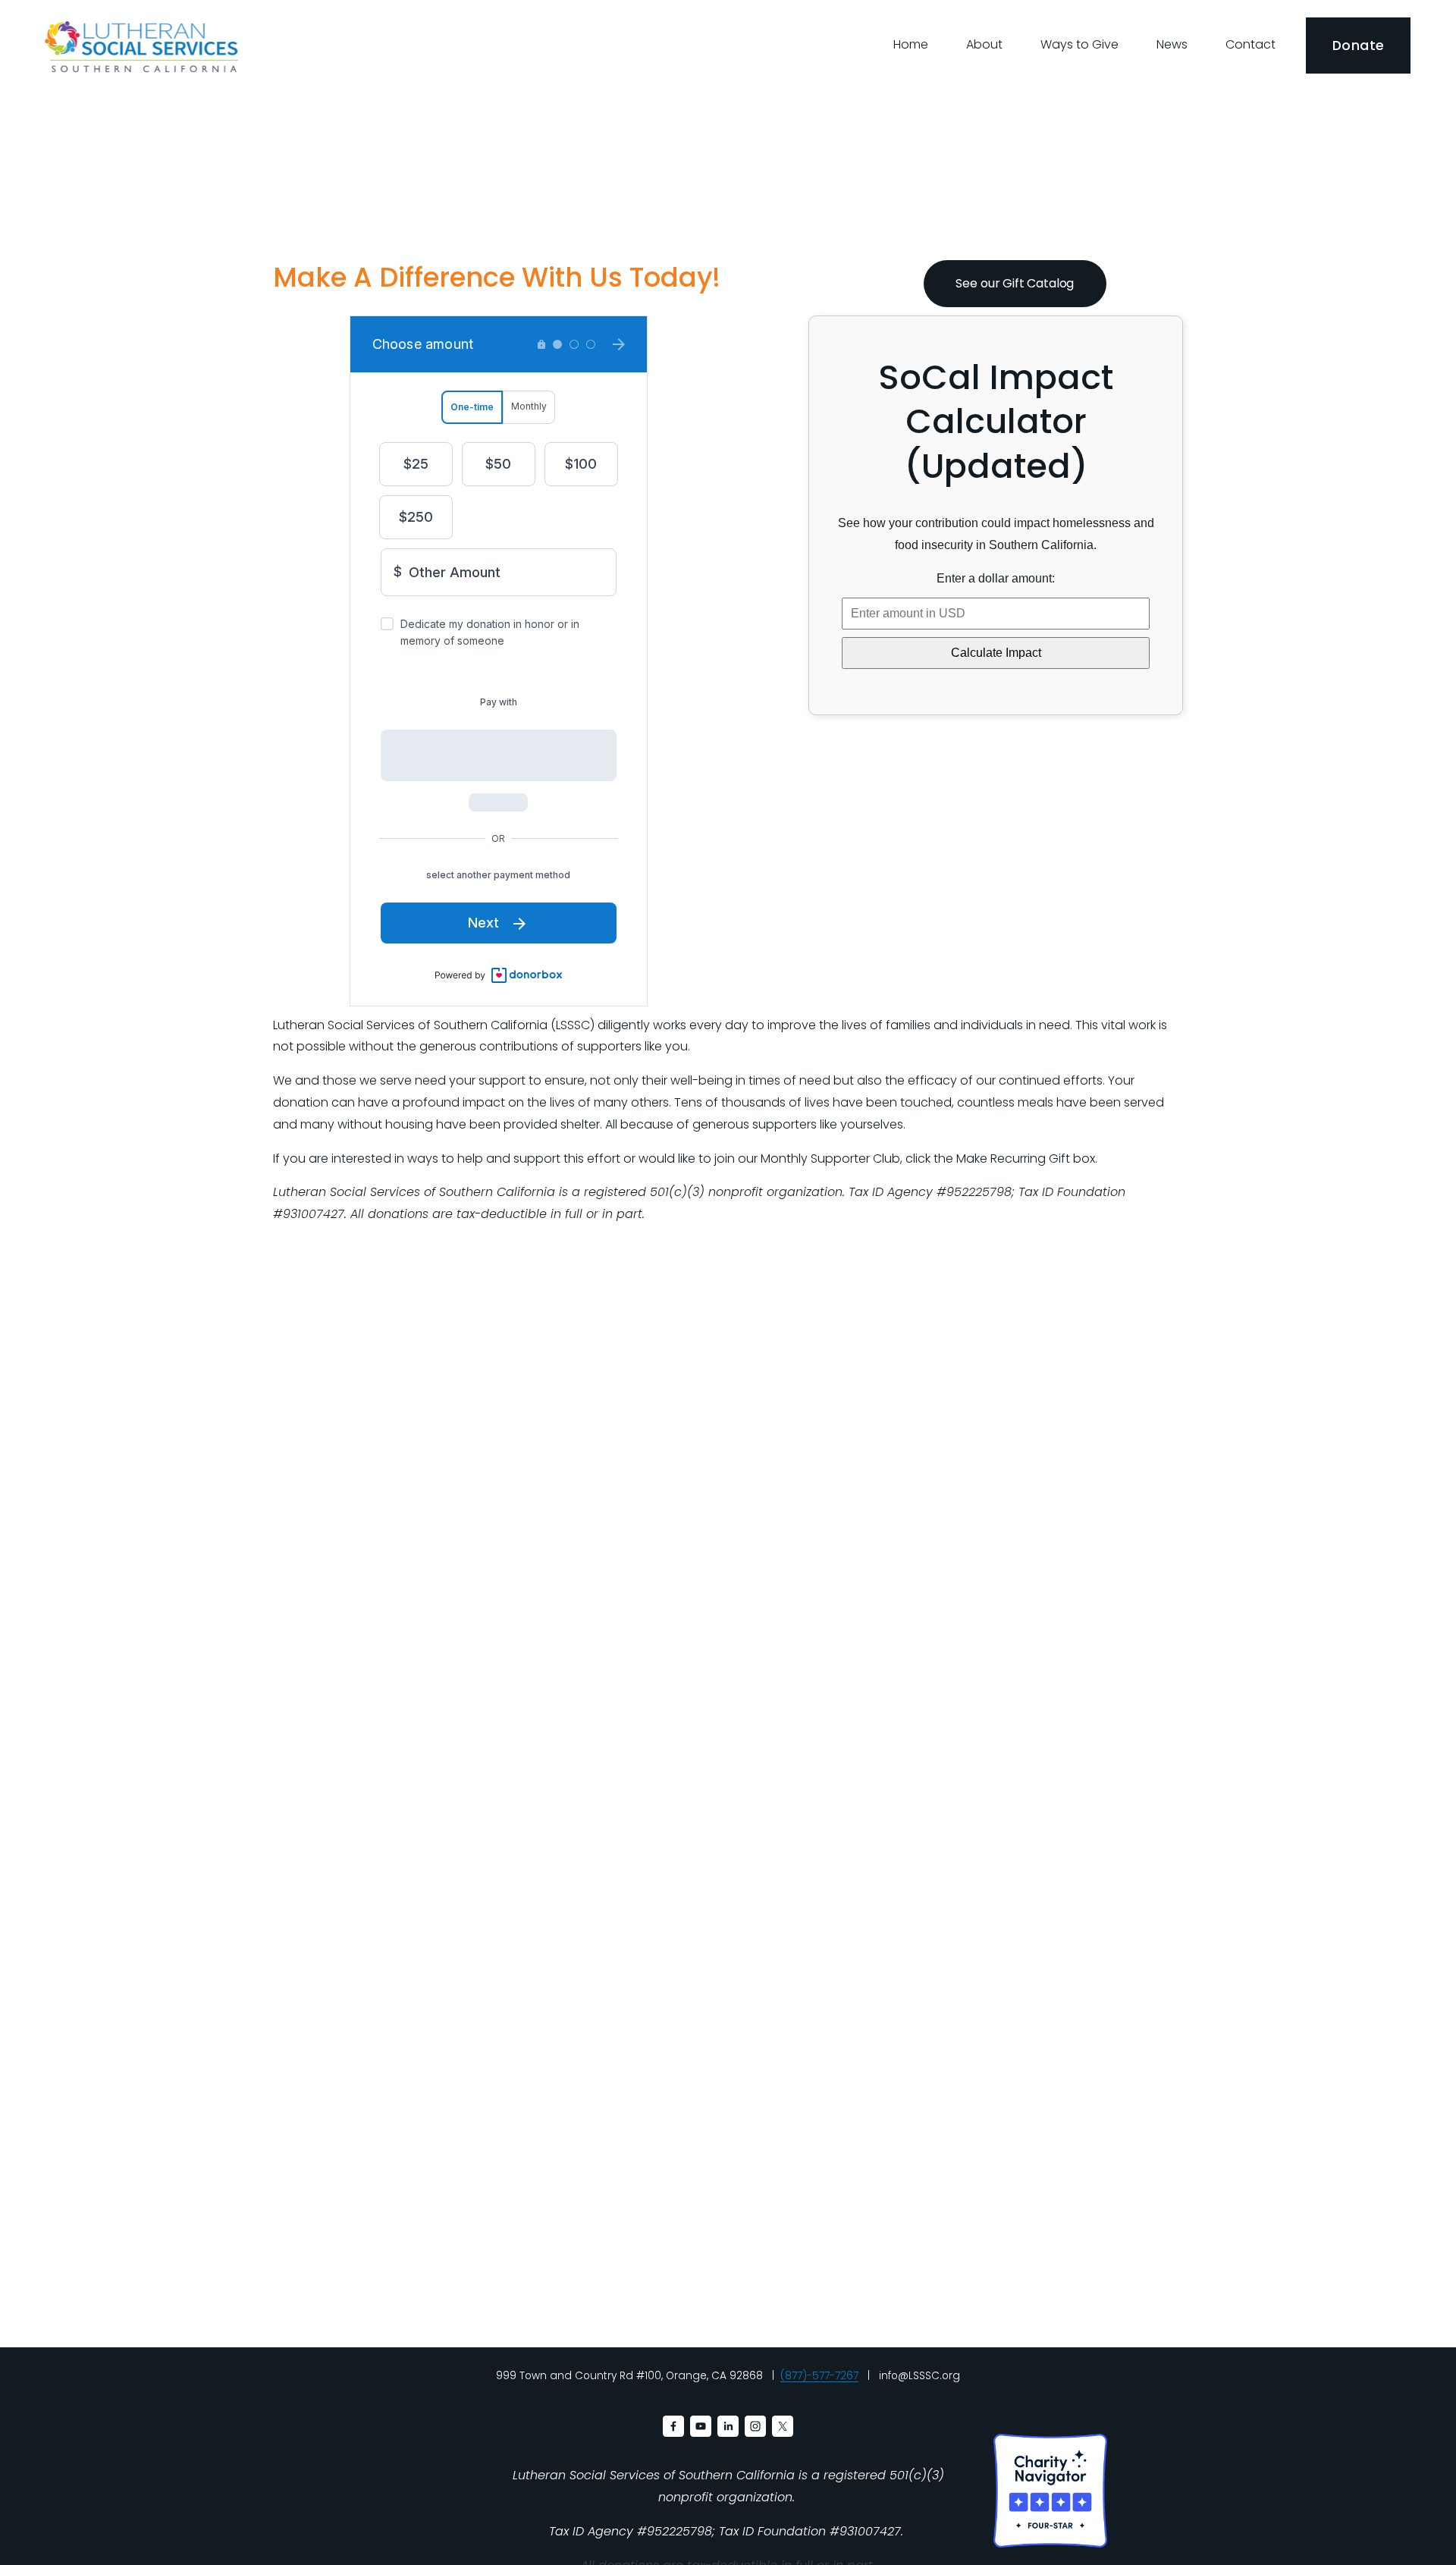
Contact (1250, 44)
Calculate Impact (996, 653)
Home (911, 44)
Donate (1358, 46)
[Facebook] (673, 2426)
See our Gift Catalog (1015, 283)
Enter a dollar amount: (996, 578)
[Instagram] (755, 2426)
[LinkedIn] (728, 2426)
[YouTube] (701, 2426)
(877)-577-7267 (819, 2376)
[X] (783, 2426)
